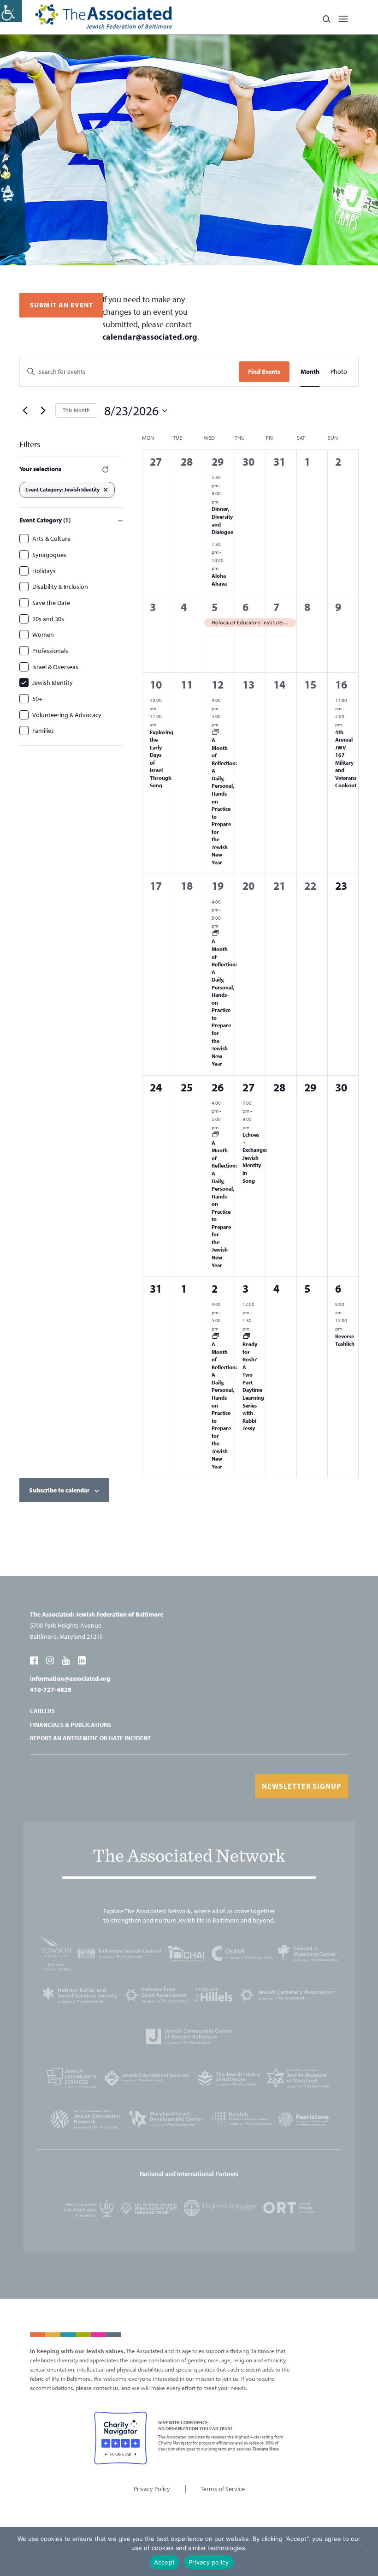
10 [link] (156, 684)
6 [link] (245, 607)
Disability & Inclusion (60, 587)
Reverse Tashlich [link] (345, 1340)
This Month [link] (76, 410)
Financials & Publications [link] (71, 1725)
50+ (37, 699)
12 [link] (218, 684)
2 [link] (215, 1288)
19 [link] (218, 886)
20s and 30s (48, 619)
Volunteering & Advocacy (67, 715)
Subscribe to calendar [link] (59, 1490)
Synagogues (49, 555)
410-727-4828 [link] (51, 1689)
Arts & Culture (51, 539)
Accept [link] (165, 2562)
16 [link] (341, 684)
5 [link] (215, 607)
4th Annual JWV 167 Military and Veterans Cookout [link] (346, 759)
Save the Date (51, 603)
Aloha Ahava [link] (219, 580)
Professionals (50, 651)
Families (43, 731)
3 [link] (245, 1288)
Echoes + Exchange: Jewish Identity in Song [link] (255, 1157)
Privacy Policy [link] (152, 2489)
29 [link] (218, 461)
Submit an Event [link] (62, 305)
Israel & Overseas (55, 667)
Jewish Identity (53, 683)
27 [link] (248, 1087)
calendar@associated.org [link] (150, 337)
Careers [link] (42, 1711)
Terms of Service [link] (223, 2489)
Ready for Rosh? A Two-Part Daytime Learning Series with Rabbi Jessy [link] (253, 1386)
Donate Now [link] (266, 2449)
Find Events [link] (264, 371)
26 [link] (218, 1087)
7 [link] (276, 607)
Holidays (44, 571)
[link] (11, 11)
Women (43, 635)
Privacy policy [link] (209, 2562)
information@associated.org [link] (70, 1678)
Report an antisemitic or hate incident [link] (90, 1738)
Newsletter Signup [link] (301, 1786)
